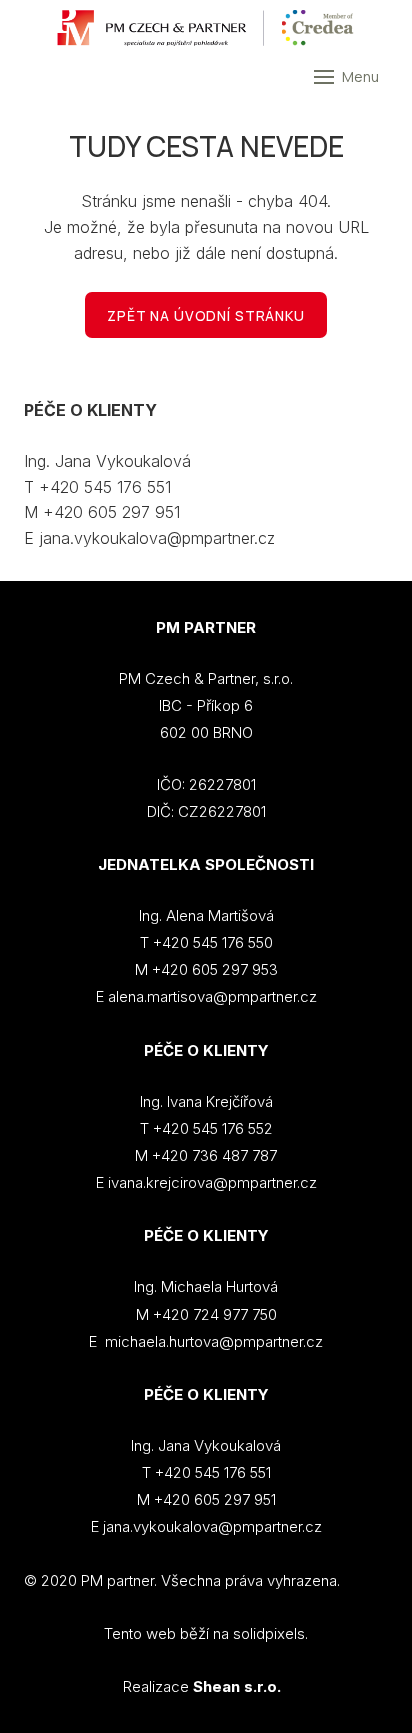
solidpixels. (270, 1633)
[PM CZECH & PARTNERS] (206, 28)
